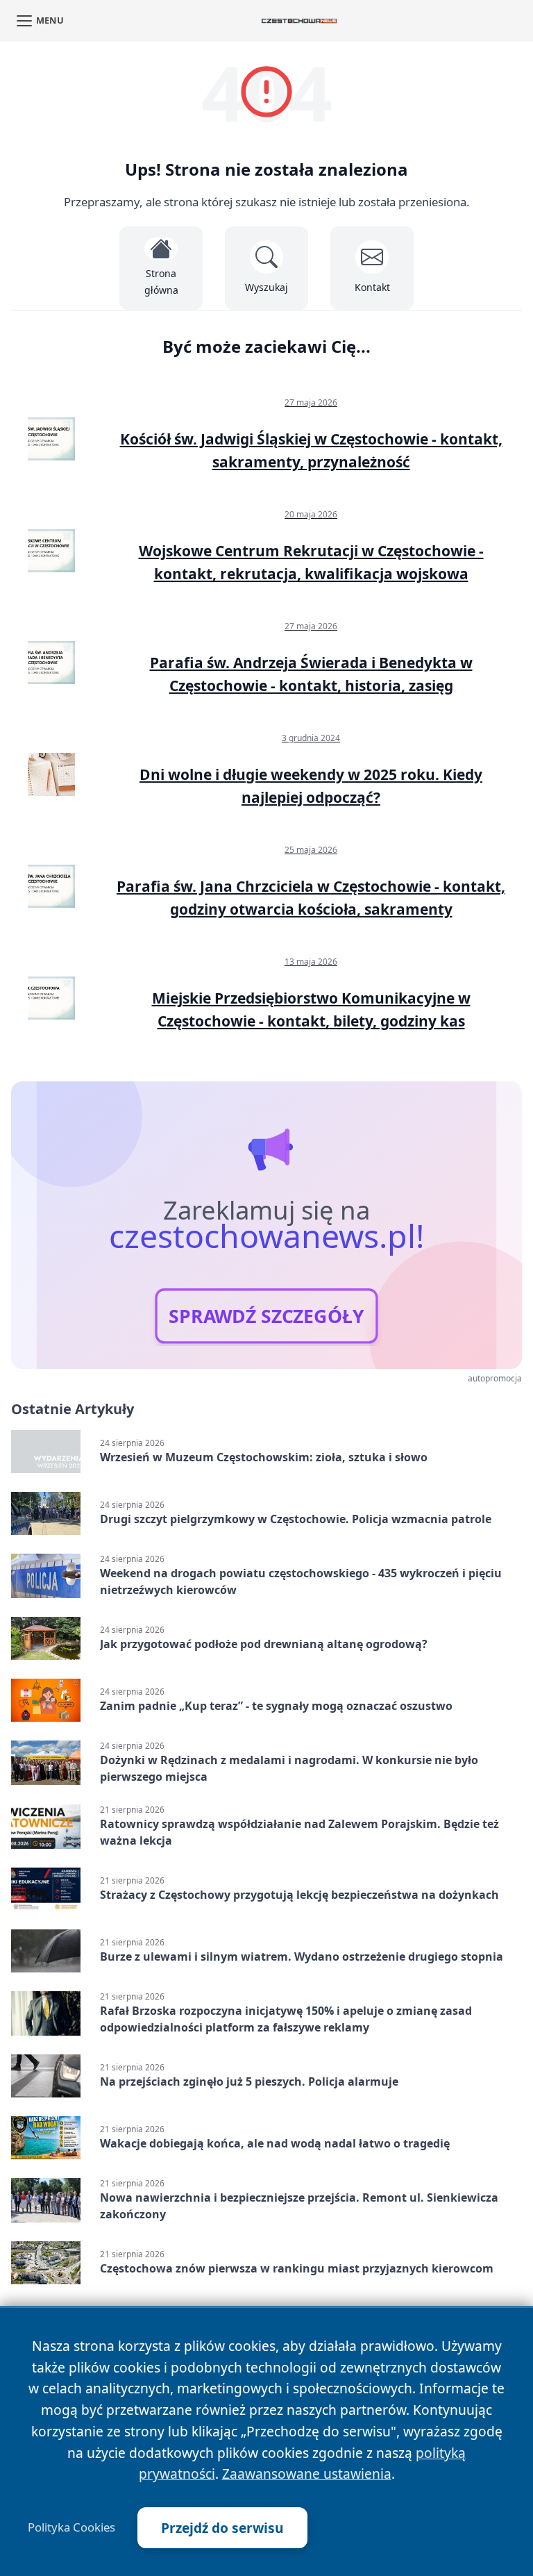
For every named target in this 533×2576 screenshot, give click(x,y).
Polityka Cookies (71, 2527)
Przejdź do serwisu (222, 2528)
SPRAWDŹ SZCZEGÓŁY (266, 1316)
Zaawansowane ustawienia (307, 2474)
